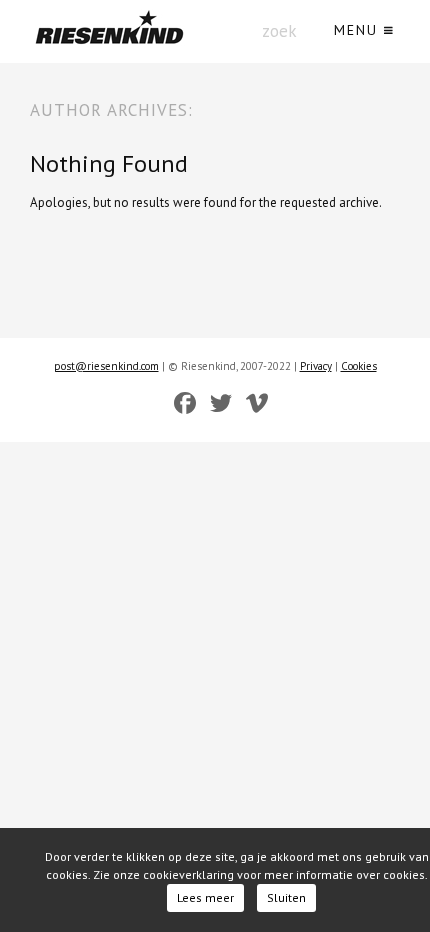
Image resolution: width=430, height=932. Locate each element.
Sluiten (286, 897)
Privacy (316, 366)
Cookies (359, 366)
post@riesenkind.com (106, 366)
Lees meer (205, 897)
